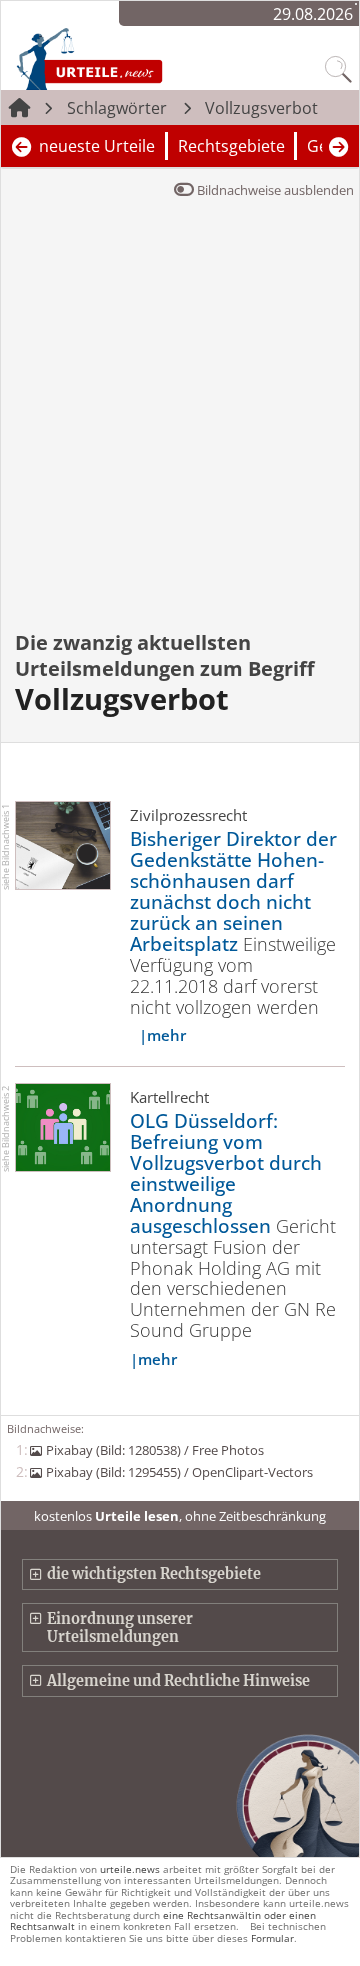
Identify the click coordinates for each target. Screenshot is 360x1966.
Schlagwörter (117, 108)
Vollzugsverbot (261, 108)
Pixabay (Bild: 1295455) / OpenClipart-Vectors (179, 1472)
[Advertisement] (180, 428)
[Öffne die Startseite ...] (131, 58)
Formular (272, 1938)
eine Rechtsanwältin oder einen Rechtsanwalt (163, 1920)
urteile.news (130, 1869)
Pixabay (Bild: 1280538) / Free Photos (154, 1450)
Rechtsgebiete (231, 146)
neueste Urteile (97, 146)
